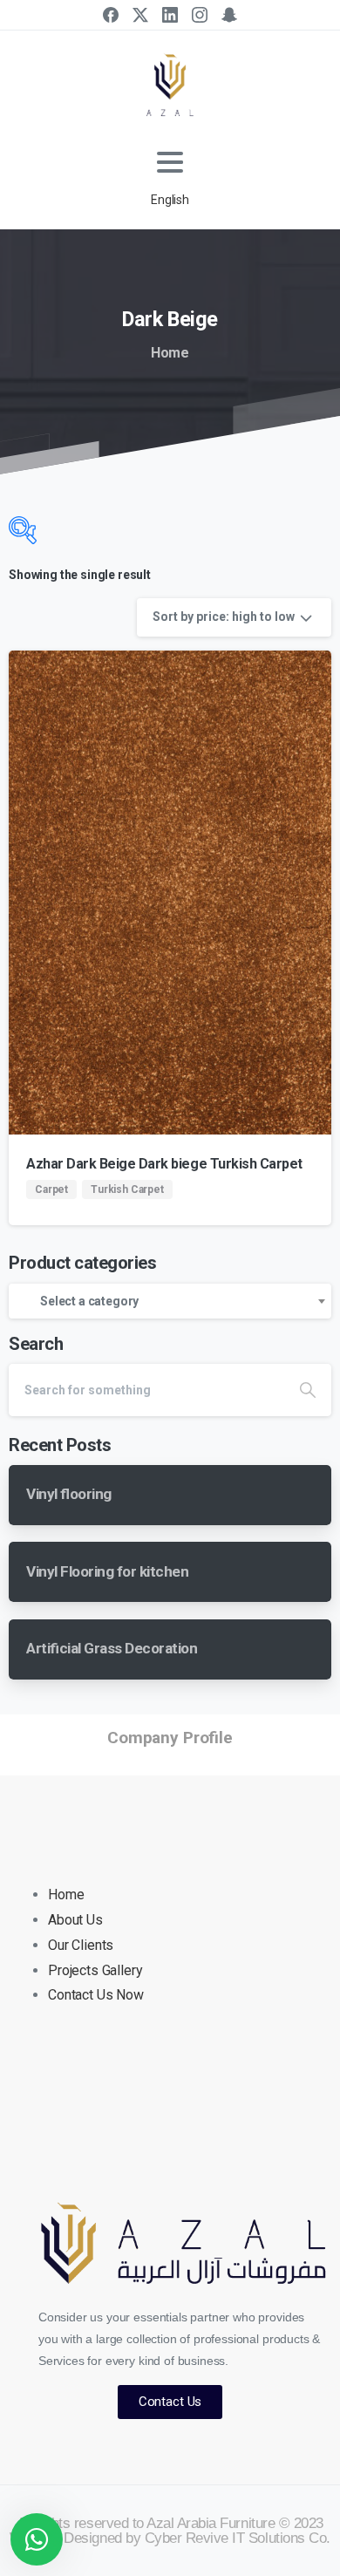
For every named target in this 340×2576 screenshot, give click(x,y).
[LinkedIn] (170, 15)
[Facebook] (111, 15)
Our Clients (81, 1945)
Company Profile (170, 1738)
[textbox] (170, 1301)
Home (170, 353)
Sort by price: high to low (224, 617)
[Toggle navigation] (170, 162)
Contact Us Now (96, 1995)
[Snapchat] (229, 15)
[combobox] (170, 1301)
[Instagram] (200, 15)
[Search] (308, 1390)
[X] (140, 15)
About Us (75, 1920)
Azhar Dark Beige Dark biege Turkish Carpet (164, 1164)
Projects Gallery (95, 1970)
